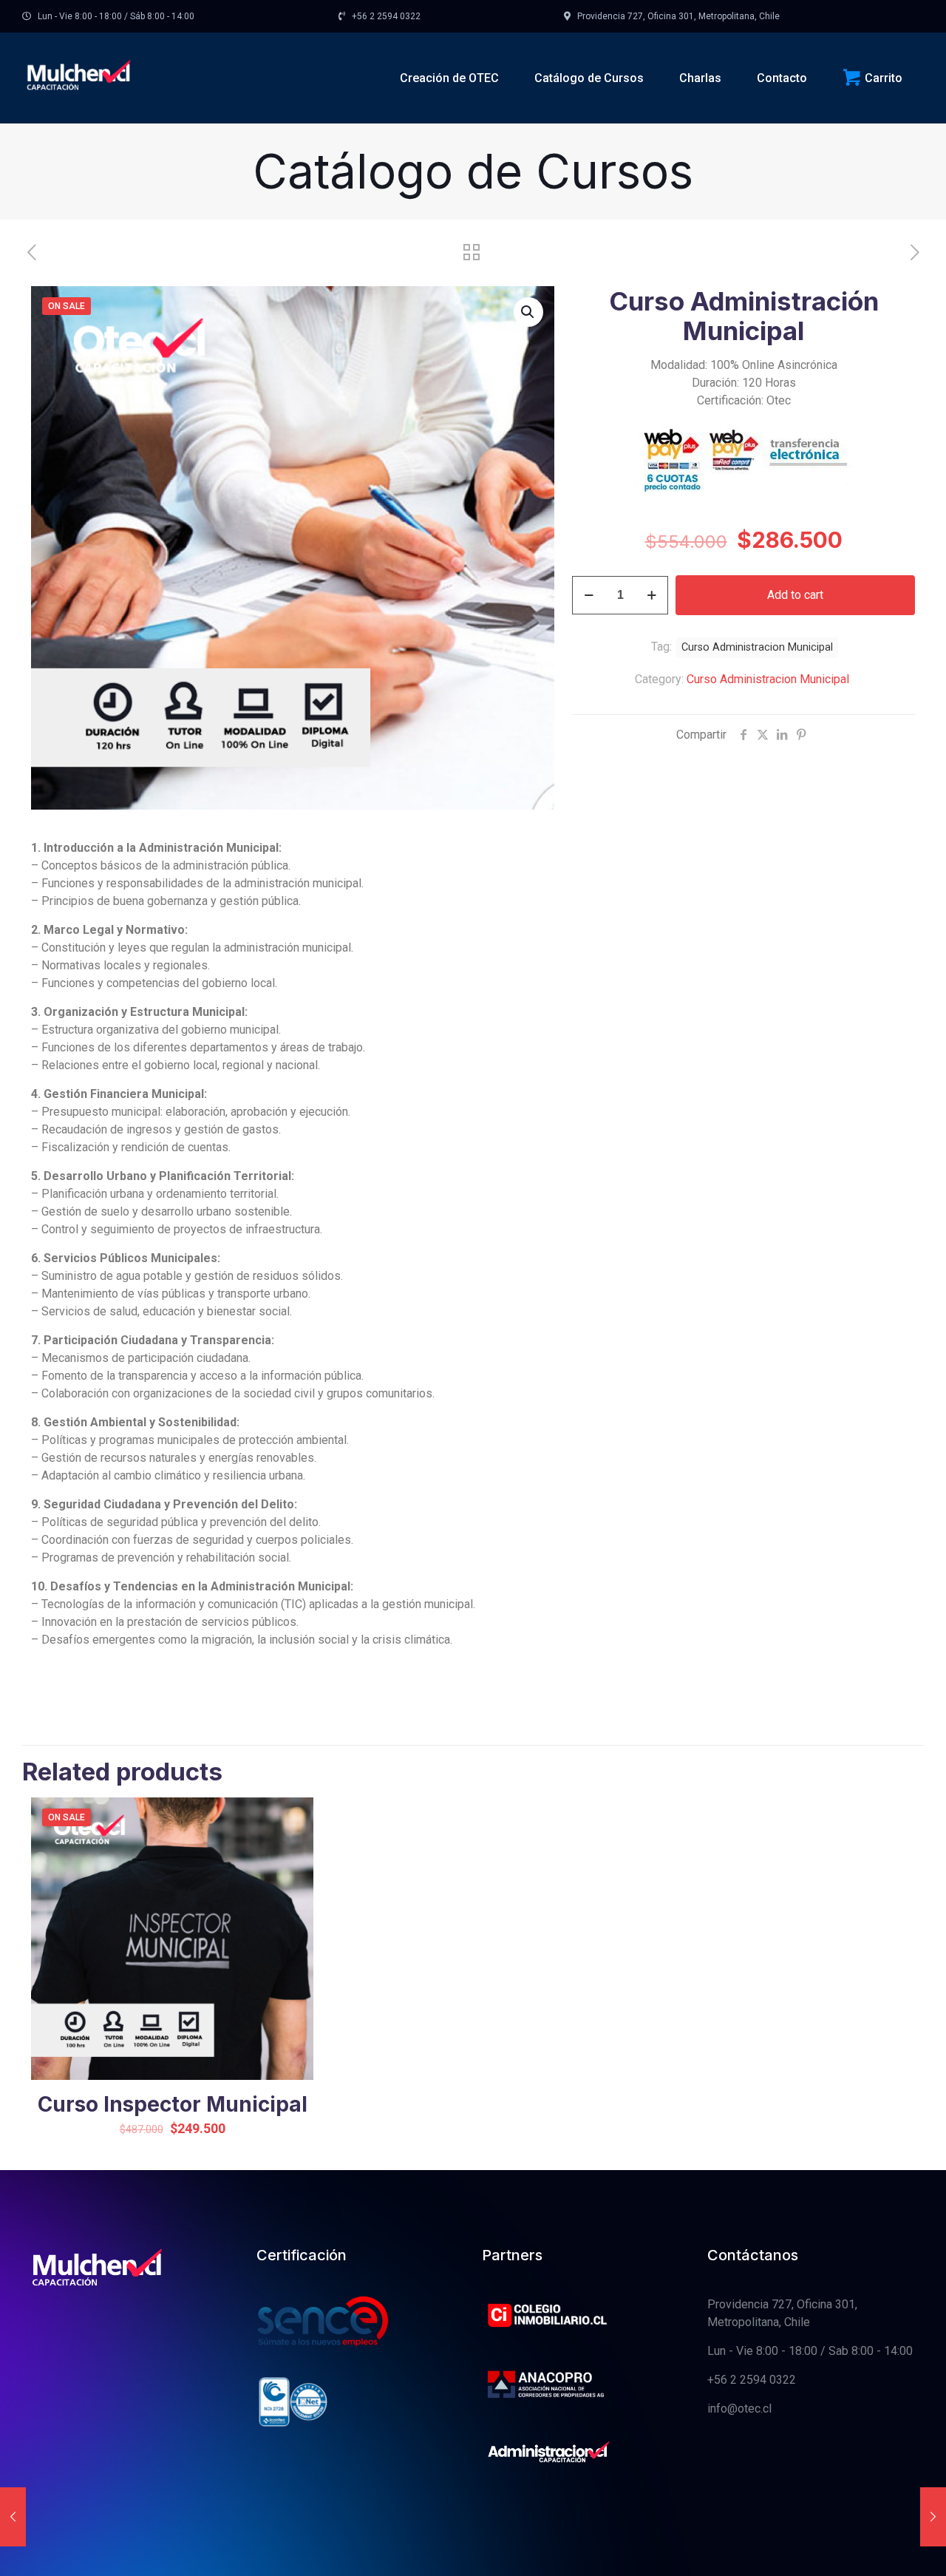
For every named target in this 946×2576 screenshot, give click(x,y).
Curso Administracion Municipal (768, 679)
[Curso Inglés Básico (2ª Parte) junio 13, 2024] (13, 2517)
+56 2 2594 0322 (752, 2380)
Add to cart (795, 595)
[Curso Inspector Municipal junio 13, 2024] (933, 2517)
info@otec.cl (739, 2409)
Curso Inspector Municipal (173, 2104)
